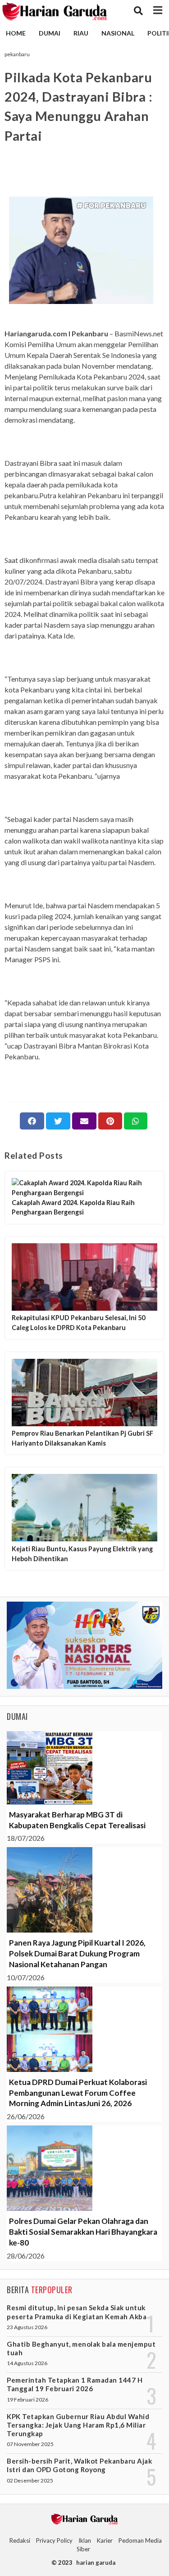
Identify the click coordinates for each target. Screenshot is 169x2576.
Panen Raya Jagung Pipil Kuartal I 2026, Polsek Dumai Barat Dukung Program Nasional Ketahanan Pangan (77, 1953)
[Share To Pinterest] (110, 1121)
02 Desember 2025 (30, 2480)
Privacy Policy (54, 2540)
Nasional (118, 33)
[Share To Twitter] (58, 1121)
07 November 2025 (30, 2444)
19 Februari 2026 (27, 2400)
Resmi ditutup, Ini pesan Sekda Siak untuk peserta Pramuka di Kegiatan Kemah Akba (77, 2312)
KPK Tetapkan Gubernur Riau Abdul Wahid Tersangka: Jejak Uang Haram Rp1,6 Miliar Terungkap (78, 2425)
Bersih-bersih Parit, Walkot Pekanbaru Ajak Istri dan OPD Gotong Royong (79, 2465)
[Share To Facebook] (32, 1121)
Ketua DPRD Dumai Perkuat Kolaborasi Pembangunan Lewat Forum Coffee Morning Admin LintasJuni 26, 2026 (78, 2093)
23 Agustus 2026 (27, 2327)
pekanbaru (17, 54)
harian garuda (96, 2563)
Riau (81, 33)
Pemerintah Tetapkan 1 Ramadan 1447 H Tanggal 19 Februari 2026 (75, 2384)
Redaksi (20, 2540)
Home (16, 33)
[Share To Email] (84, 1121)
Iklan (85, 2540)
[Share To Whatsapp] (136, 1121)
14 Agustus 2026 (27, 2363)
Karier (105, 2540)
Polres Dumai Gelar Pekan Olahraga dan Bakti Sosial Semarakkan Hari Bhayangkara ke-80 (83, 2232)
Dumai (50, 33)
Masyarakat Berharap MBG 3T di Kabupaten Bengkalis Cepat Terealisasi (77, 1820)
